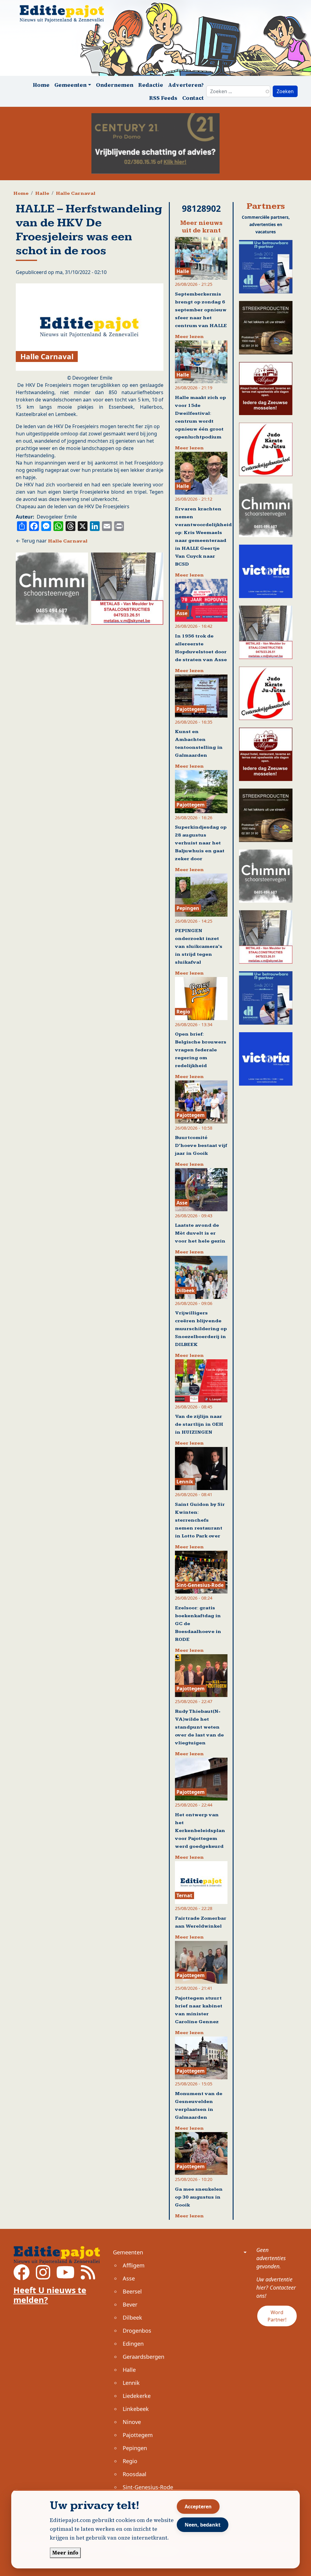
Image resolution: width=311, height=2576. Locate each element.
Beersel (132, 2291)
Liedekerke (137, 2396)
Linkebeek (136, 2409)
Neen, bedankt (203, 2525)
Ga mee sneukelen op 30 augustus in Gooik (199, 2197)
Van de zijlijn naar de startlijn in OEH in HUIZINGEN (199, 1424)
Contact (193, 98)
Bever (130, 2304)
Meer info (65, 2553)
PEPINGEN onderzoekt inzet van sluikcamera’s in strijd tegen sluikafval (199, 947)
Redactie (151, 85)
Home (41, 85)
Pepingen (135, 2448)
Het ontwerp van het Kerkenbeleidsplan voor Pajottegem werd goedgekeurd (200, 1831)
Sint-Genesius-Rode (148, 2487)
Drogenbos (137, 2331)
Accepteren (198, 2507)
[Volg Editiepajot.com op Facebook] (22, 2276)
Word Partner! (277, 2316)
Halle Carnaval (76, 193)
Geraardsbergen (144, 2357)
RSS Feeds (163, 98)
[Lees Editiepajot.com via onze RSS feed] (88, 2276)
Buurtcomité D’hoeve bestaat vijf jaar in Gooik (201, 1146)
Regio (130, 2461)
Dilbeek (132, 2317)
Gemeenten (128, 2252)
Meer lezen (189, 337)
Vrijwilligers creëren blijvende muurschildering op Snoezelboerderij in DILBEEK (201, 1329)
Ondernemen (115, 85)
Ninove (132, 2422)
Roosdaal (135, 2474)
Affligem (134, 2265)
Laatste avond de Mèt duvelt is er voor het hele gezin (200, 1233)
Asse (129, 2278)
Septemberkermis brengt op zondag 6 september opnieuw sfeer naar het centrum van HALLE (201, 310)
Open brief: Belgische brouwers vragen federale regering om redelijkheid (201, 1050)
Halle (42, 193)
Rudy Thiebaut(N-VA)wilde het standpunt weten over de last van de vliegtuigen (199, 1727)
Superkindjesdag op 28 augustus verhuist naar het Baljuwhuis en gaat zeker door (201, 843)
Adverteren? (186, 85)
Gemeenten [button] (70, 85)
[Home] (64, 14)
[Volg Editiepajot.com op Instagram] (43, 2276)
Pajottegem (138, 2435)
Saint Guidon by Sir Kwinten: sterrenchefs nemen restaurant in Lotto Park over (200, 1520)
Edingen (133, 2344)
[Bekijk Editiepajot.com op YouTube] (65, 2276)
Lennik (131, 2383)
